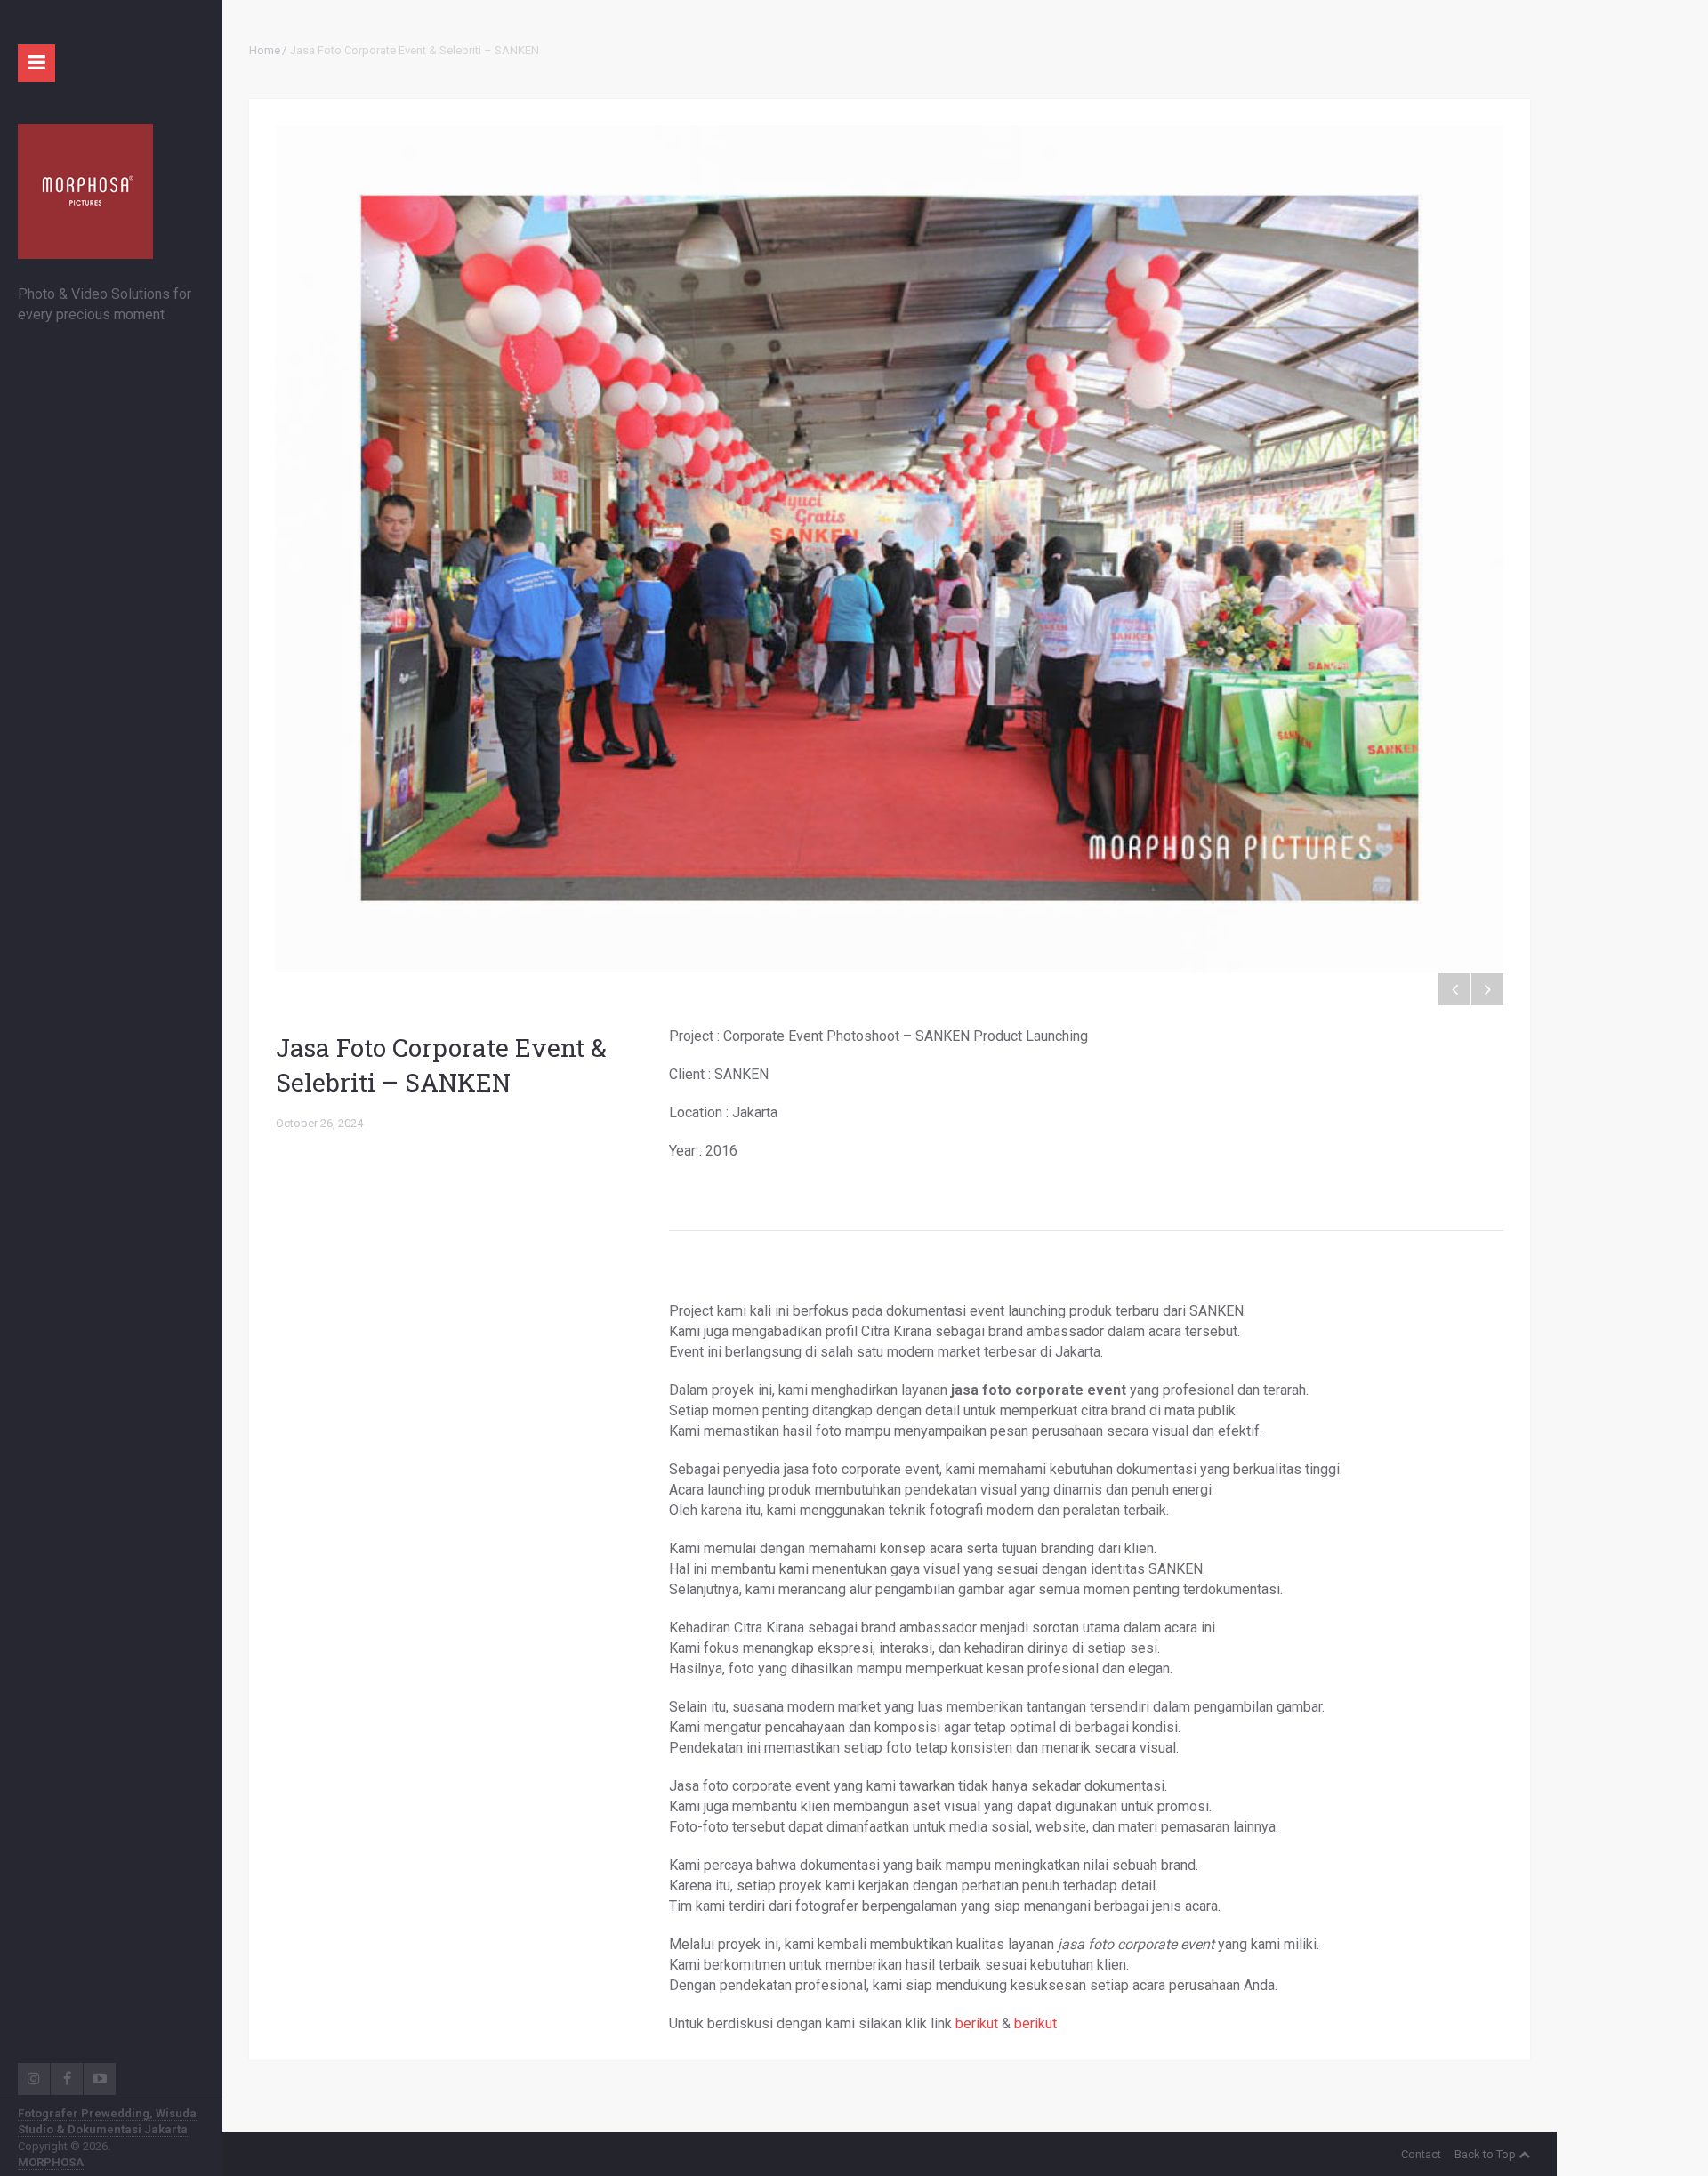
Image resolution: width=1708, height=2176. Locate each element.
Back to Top (1485, 2154)
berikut (977, 2023)
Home (265, 50)
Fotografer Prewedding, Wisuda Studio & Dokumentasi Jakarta (107, 2121)
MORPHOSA (51, 2162)
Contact (1421, 2154)
